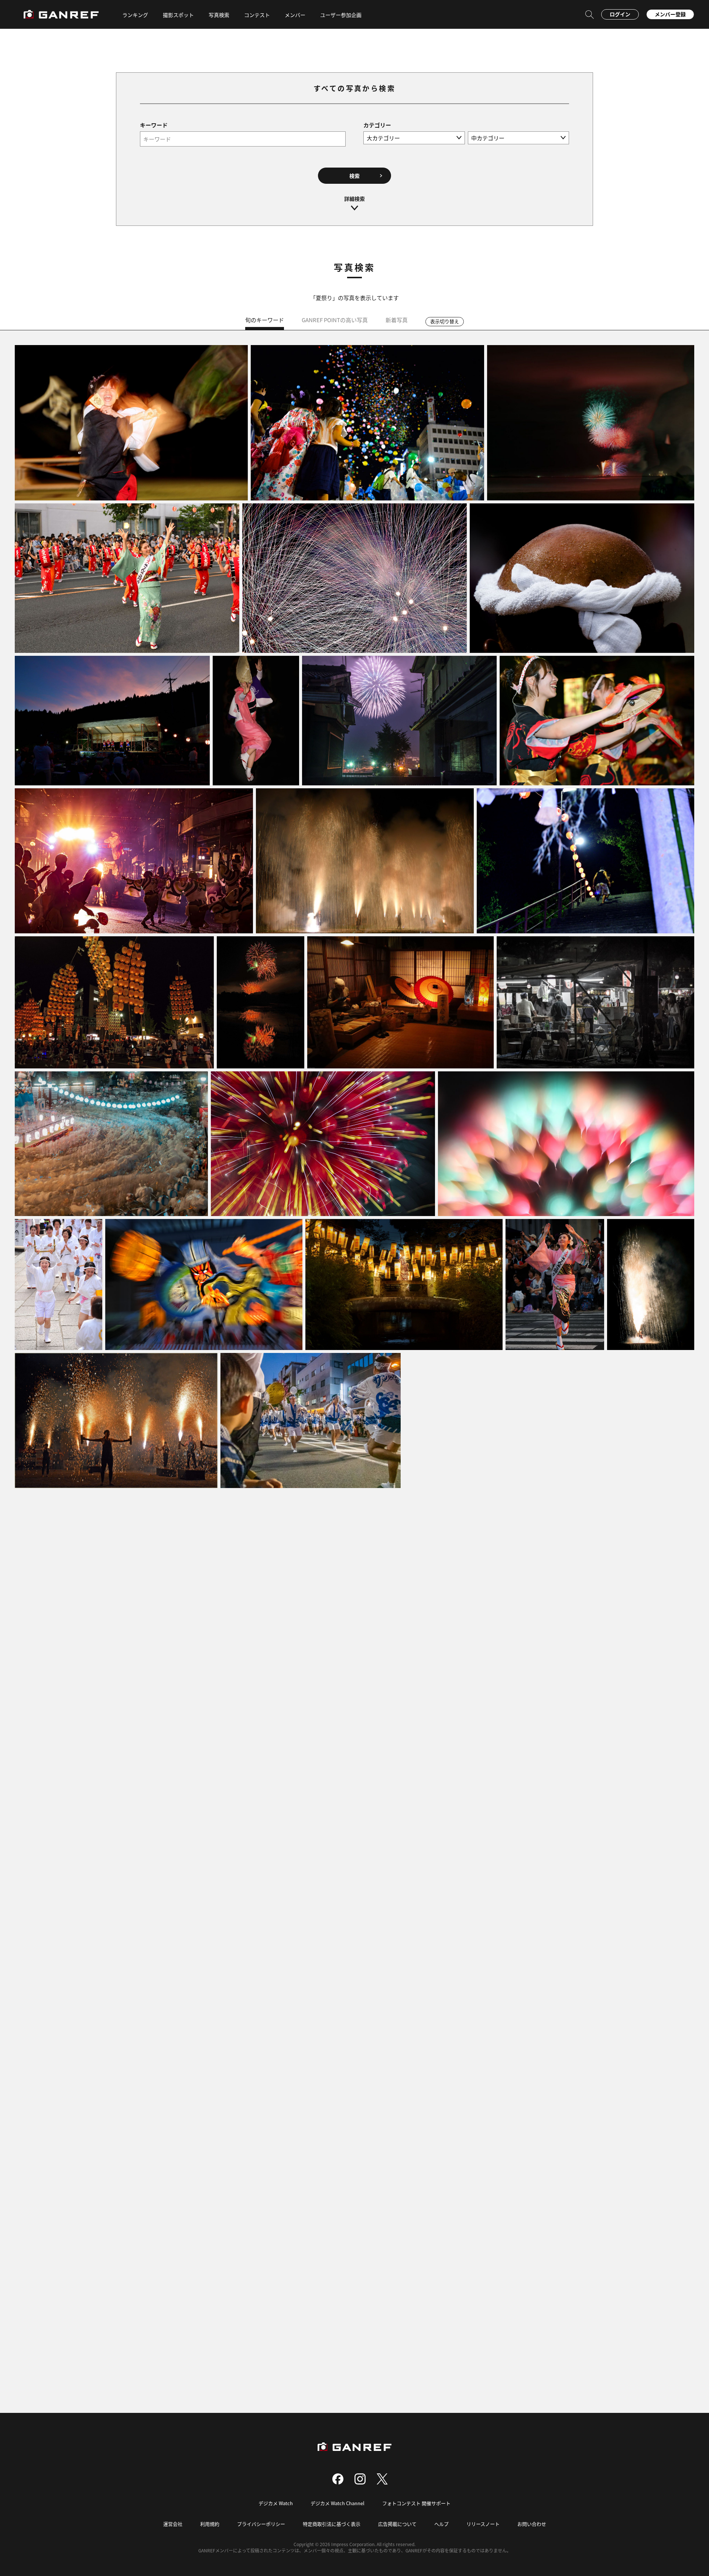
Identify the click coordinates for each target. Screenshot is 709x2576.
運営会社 (173, 2524)
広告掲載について (397, 2524)
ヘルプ (441, 2524)
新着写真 (397, 320)
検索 (354, 176)
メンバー (295, 15)
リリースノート (483, 2524)
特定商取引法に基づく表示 (332, 2524)
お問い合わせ (532, 2524)
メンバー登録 (670, 14)
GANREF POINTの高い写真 (335, 320)
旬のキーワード (265, 320)
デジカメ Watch (276, 2503)
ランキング (135, 15)
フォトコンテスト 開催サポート (416, 2503)
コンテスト (257, 15)
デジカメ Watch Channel (338, 2503)
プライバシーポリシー (261, 2524)
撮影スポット (178, 15)
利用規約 (210, 2524)
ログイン (620, 14)
